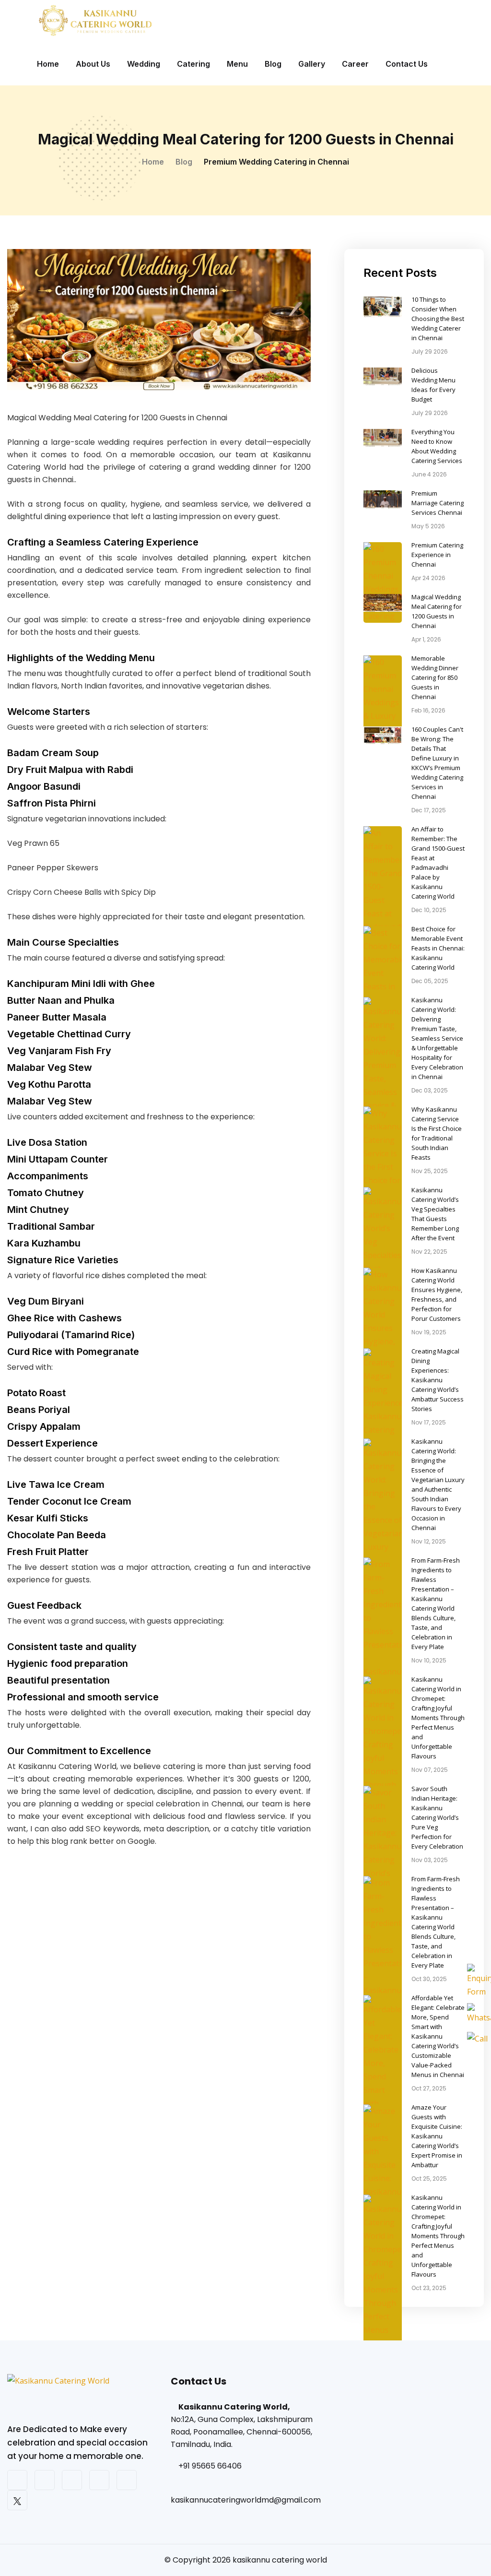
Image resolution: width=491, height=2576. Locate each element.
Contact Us (407, 64)
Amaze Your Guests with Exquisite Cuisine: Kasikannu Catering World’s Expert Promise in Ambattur (437, 2136)
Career (355, 64)
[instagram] (45, 2480)
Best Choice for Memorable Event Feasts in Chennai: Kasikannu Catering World (438, 948)
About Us (93, 64)
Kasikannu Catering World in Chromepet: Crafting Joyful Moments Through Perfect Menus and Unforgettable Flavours (438, 1718)
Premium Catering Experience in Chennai (437, 555)
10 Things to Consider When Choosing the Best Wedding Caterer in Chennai (438, 319)
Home (48, 64)
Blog (273, 64)
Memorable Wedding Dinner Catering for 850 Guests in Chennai (435, 677)
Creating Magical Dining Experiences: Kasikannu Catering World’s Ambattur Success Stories (438, 1380)
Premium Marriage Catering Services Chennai (438, 503)
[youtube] (72, 2480)
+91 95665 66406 (210, 2466)
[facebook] (17, 2480)
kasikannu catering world (280, 2560)
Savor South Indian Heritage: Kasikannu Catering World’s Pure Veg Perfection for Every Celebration (437, 1817)
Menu (237, 64)
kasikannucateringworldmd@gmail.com (246, 2500)
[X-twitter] (17, 2500)
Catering (193, 64)
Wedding (144, 64)
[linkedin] (127, 2480)
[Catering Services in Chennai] (82, 2398)
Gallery (312, 64)
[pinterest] (99, 2480)
